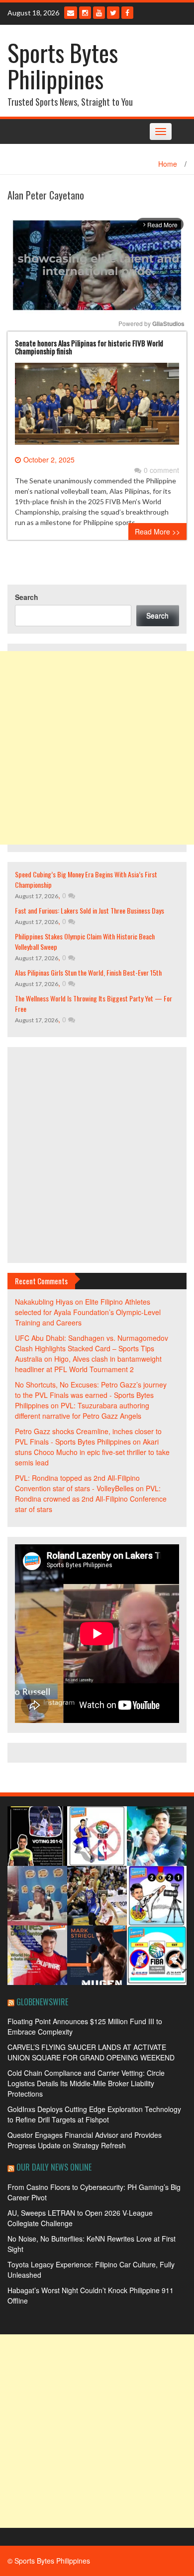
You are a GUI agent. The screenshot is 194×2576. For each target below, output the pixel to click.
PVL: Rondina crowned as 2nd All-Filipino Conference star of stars (91, 1499)
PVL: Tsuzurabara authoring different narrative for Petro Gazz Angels (82, 1411)
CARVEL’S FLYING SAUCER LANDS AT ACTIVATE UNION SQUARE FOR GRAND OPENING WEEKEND (91, 2052)
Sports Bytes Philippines (63, 66)
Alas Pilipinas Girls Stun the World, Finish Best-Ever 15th (88, 972)
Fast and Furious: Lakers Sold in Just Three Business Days (90, 910)
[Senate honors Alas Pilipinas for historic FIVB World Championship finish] (97, 407)
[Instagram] (85, 13)
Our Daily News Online (54, 2167)
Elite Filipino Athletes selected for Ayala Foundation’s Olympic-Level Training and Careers (88, 1312)
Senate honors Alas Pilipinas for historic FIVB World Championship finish (89, 347)
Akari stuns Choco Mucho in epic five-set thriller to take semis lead (92, 1452)
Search (27, 597)
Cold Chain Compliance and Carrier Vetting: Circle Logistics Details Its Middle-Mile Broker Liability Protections (86, 2083)
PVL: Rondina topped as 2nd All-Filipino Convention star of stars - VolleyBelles (77, 1483)
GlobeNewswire (42, 2002)
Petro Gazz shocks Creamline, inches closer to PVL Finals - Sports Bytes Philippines (88, 1436)
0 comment (161, 470)
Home (168, 164)
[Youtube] (99, 13)
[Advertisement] (97, 748)
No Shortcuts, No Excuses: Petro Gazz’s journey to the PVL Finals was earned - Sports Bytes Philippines (91, 1395)
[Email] (71, 13)
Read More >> (157, 531)
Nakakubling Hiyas (44, 1302)
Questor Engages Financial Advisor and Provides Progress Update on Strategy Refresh (85, 2140)
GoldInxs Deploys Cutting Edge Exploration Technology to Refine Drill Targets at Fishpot (94, 2114)
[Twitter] (113, 13)
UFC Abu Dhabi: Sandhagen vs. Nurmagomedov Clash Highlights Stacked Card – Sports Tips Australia (92, 1348)
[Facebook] (127, 13)
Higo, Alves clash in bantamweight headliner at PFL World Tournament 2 (88, 1364)
